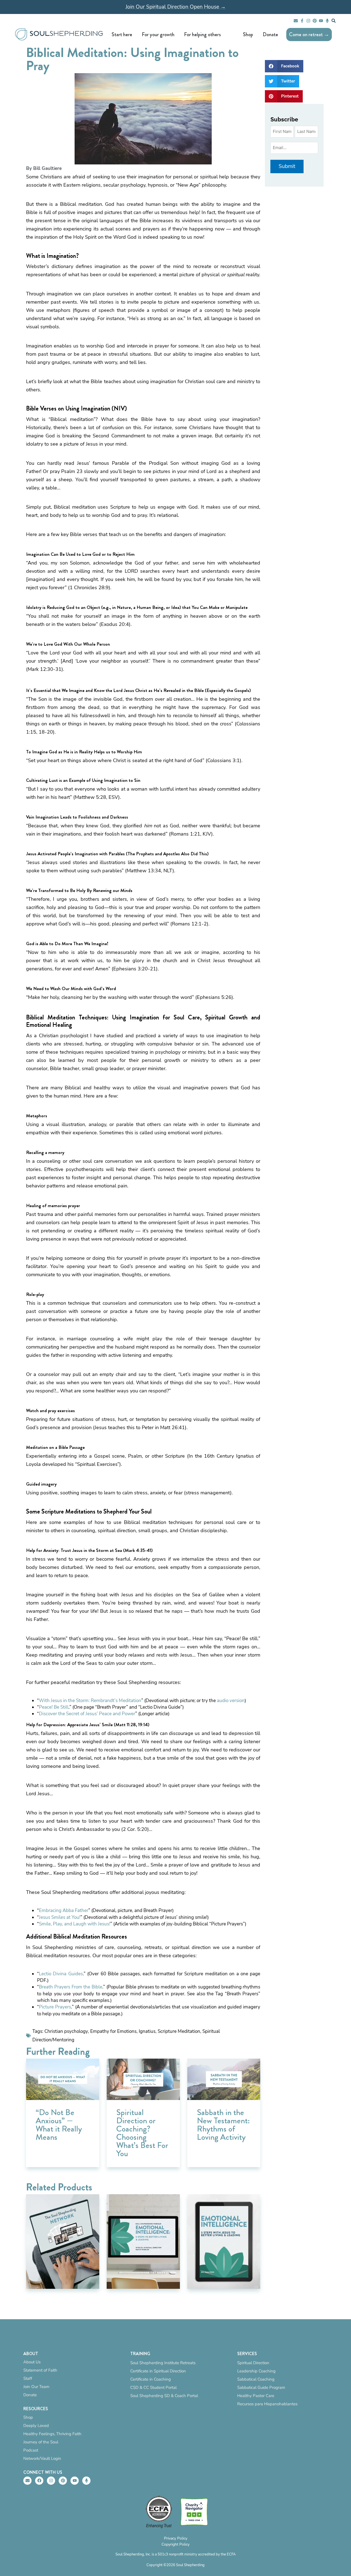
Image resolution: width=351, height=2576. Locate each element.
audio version (231, 1701)
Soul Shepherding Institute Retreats (163, 2363)
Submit (287, 166)
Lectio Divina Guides (61, 1974)
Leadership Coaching (256, 2371)
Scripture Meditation (179, 2031)
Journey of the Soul (41, 2442)
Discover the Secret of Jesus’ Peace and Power (87, 1714)
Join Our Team (36, 2387)
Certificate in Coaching (151, 2379)
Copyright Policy (175, 2544)
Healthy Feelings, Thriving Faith (52, 2434)
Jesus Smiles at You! (60, 1917)
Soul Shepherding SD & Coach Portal (164, 2396)
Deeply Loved (36, 2426)
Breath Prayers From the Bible (71, 1987)
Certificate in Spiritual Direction (158, 2371)
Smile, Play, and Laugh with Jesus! (75, 1924)
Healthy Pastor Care (256, 2396)
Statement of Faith (40, 2370)
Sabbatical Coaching (256, 2379)
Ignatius (147, 2031)
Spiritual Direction (253, 2363)
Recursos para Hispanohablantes (267, 2404)
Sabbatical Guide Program (261, 2387)
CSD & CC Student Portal (153, 2387)
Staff (28, 2378)
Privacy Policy (176, 2538)
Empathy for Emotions (113, 2031)
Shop (28, 2417)
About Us (32, 2362)
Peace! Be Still (54, 1707)
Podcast (31, 2450)
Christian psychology (66, 2031)
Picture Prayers (55, 2007)
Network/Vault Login (42, 2458)
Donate (30, 2395)
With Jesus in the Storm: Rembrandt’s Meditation (90, 1701)
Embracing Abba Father (64, 1910)
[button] (284, 66)
